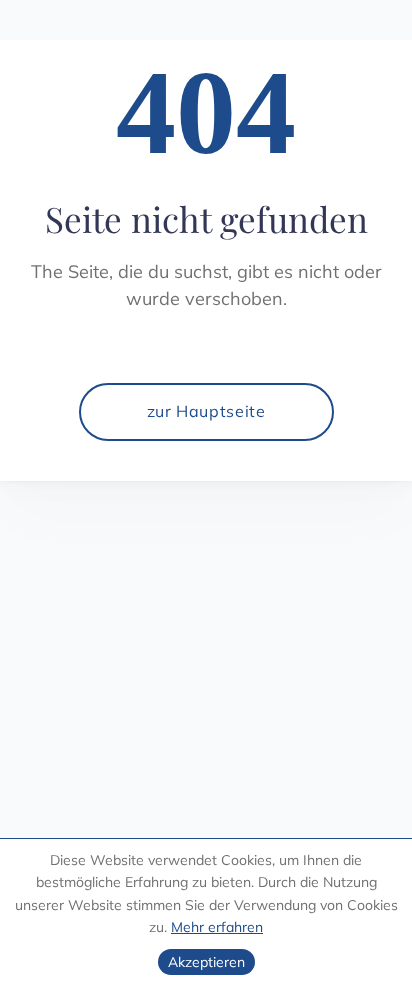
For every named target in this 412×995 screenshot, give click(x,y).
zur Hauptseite (206, 411)
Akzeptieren (206, 962)
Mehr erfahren (217, 927)
